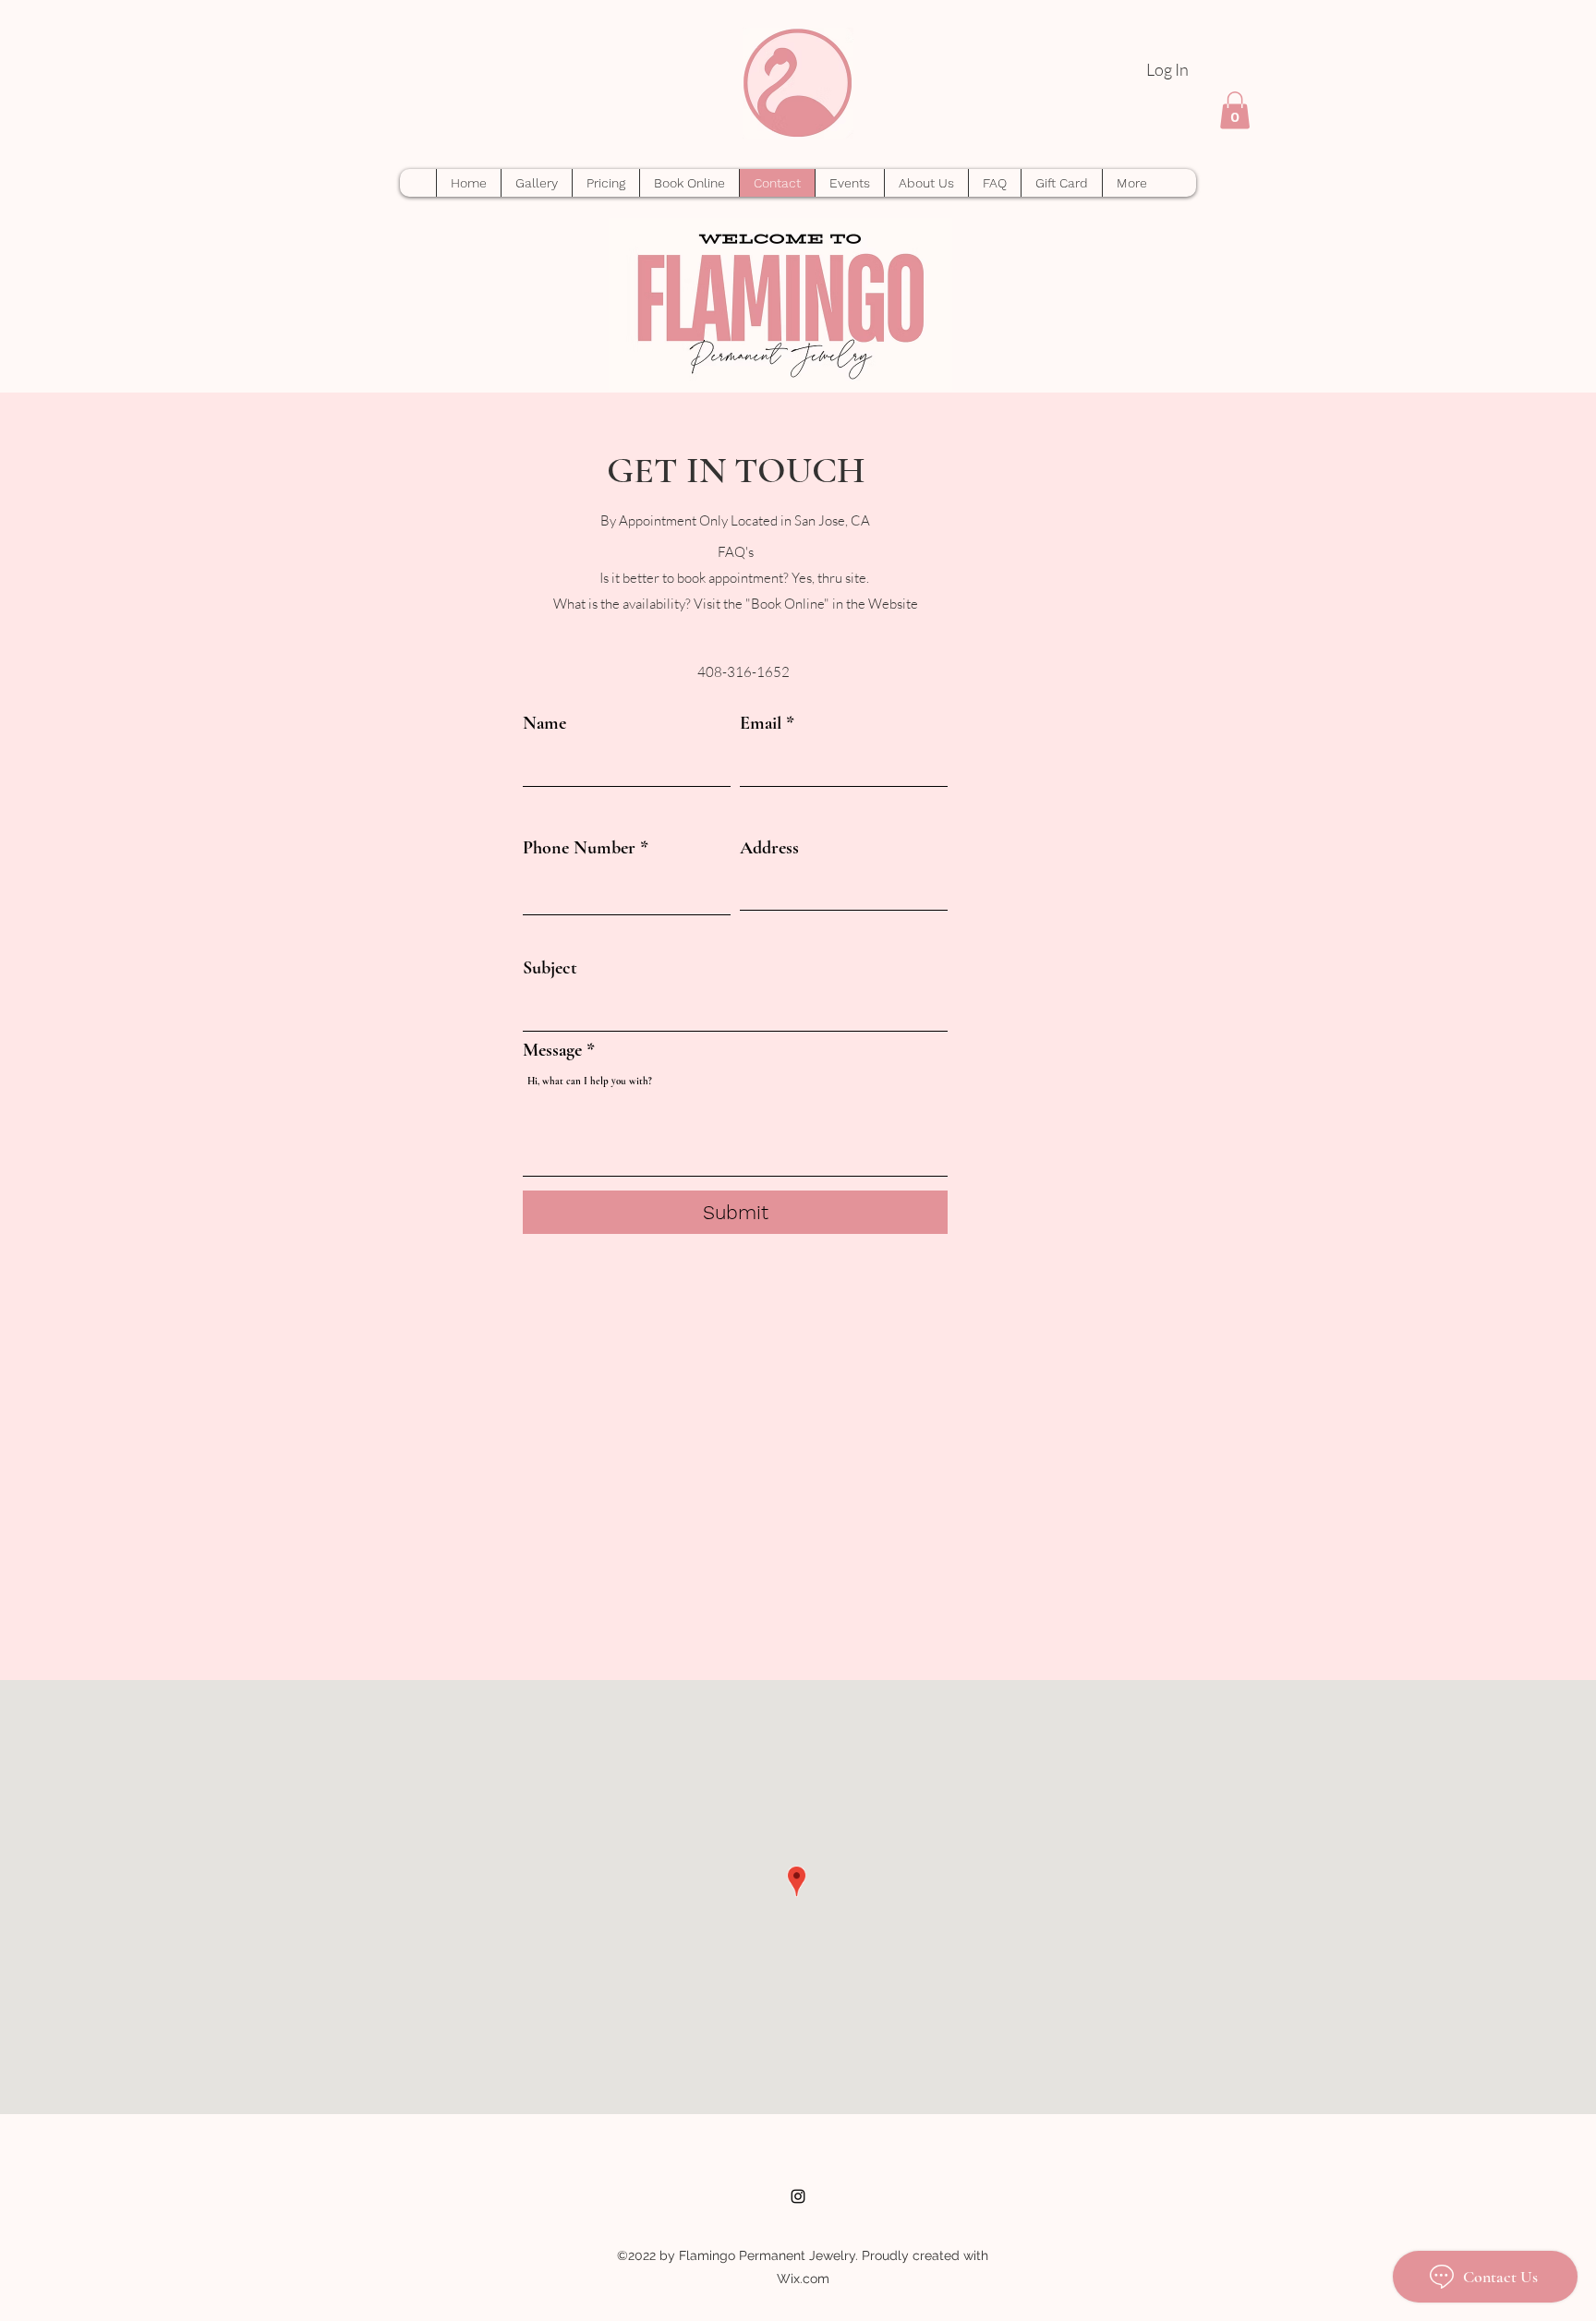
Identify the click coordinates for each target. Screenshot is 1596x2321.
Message (552, 1050)
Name (544, 723)
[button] (1235, 110)
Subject (550, 968)
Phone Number (579, 848)
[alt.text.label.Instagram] (798, 2196)
